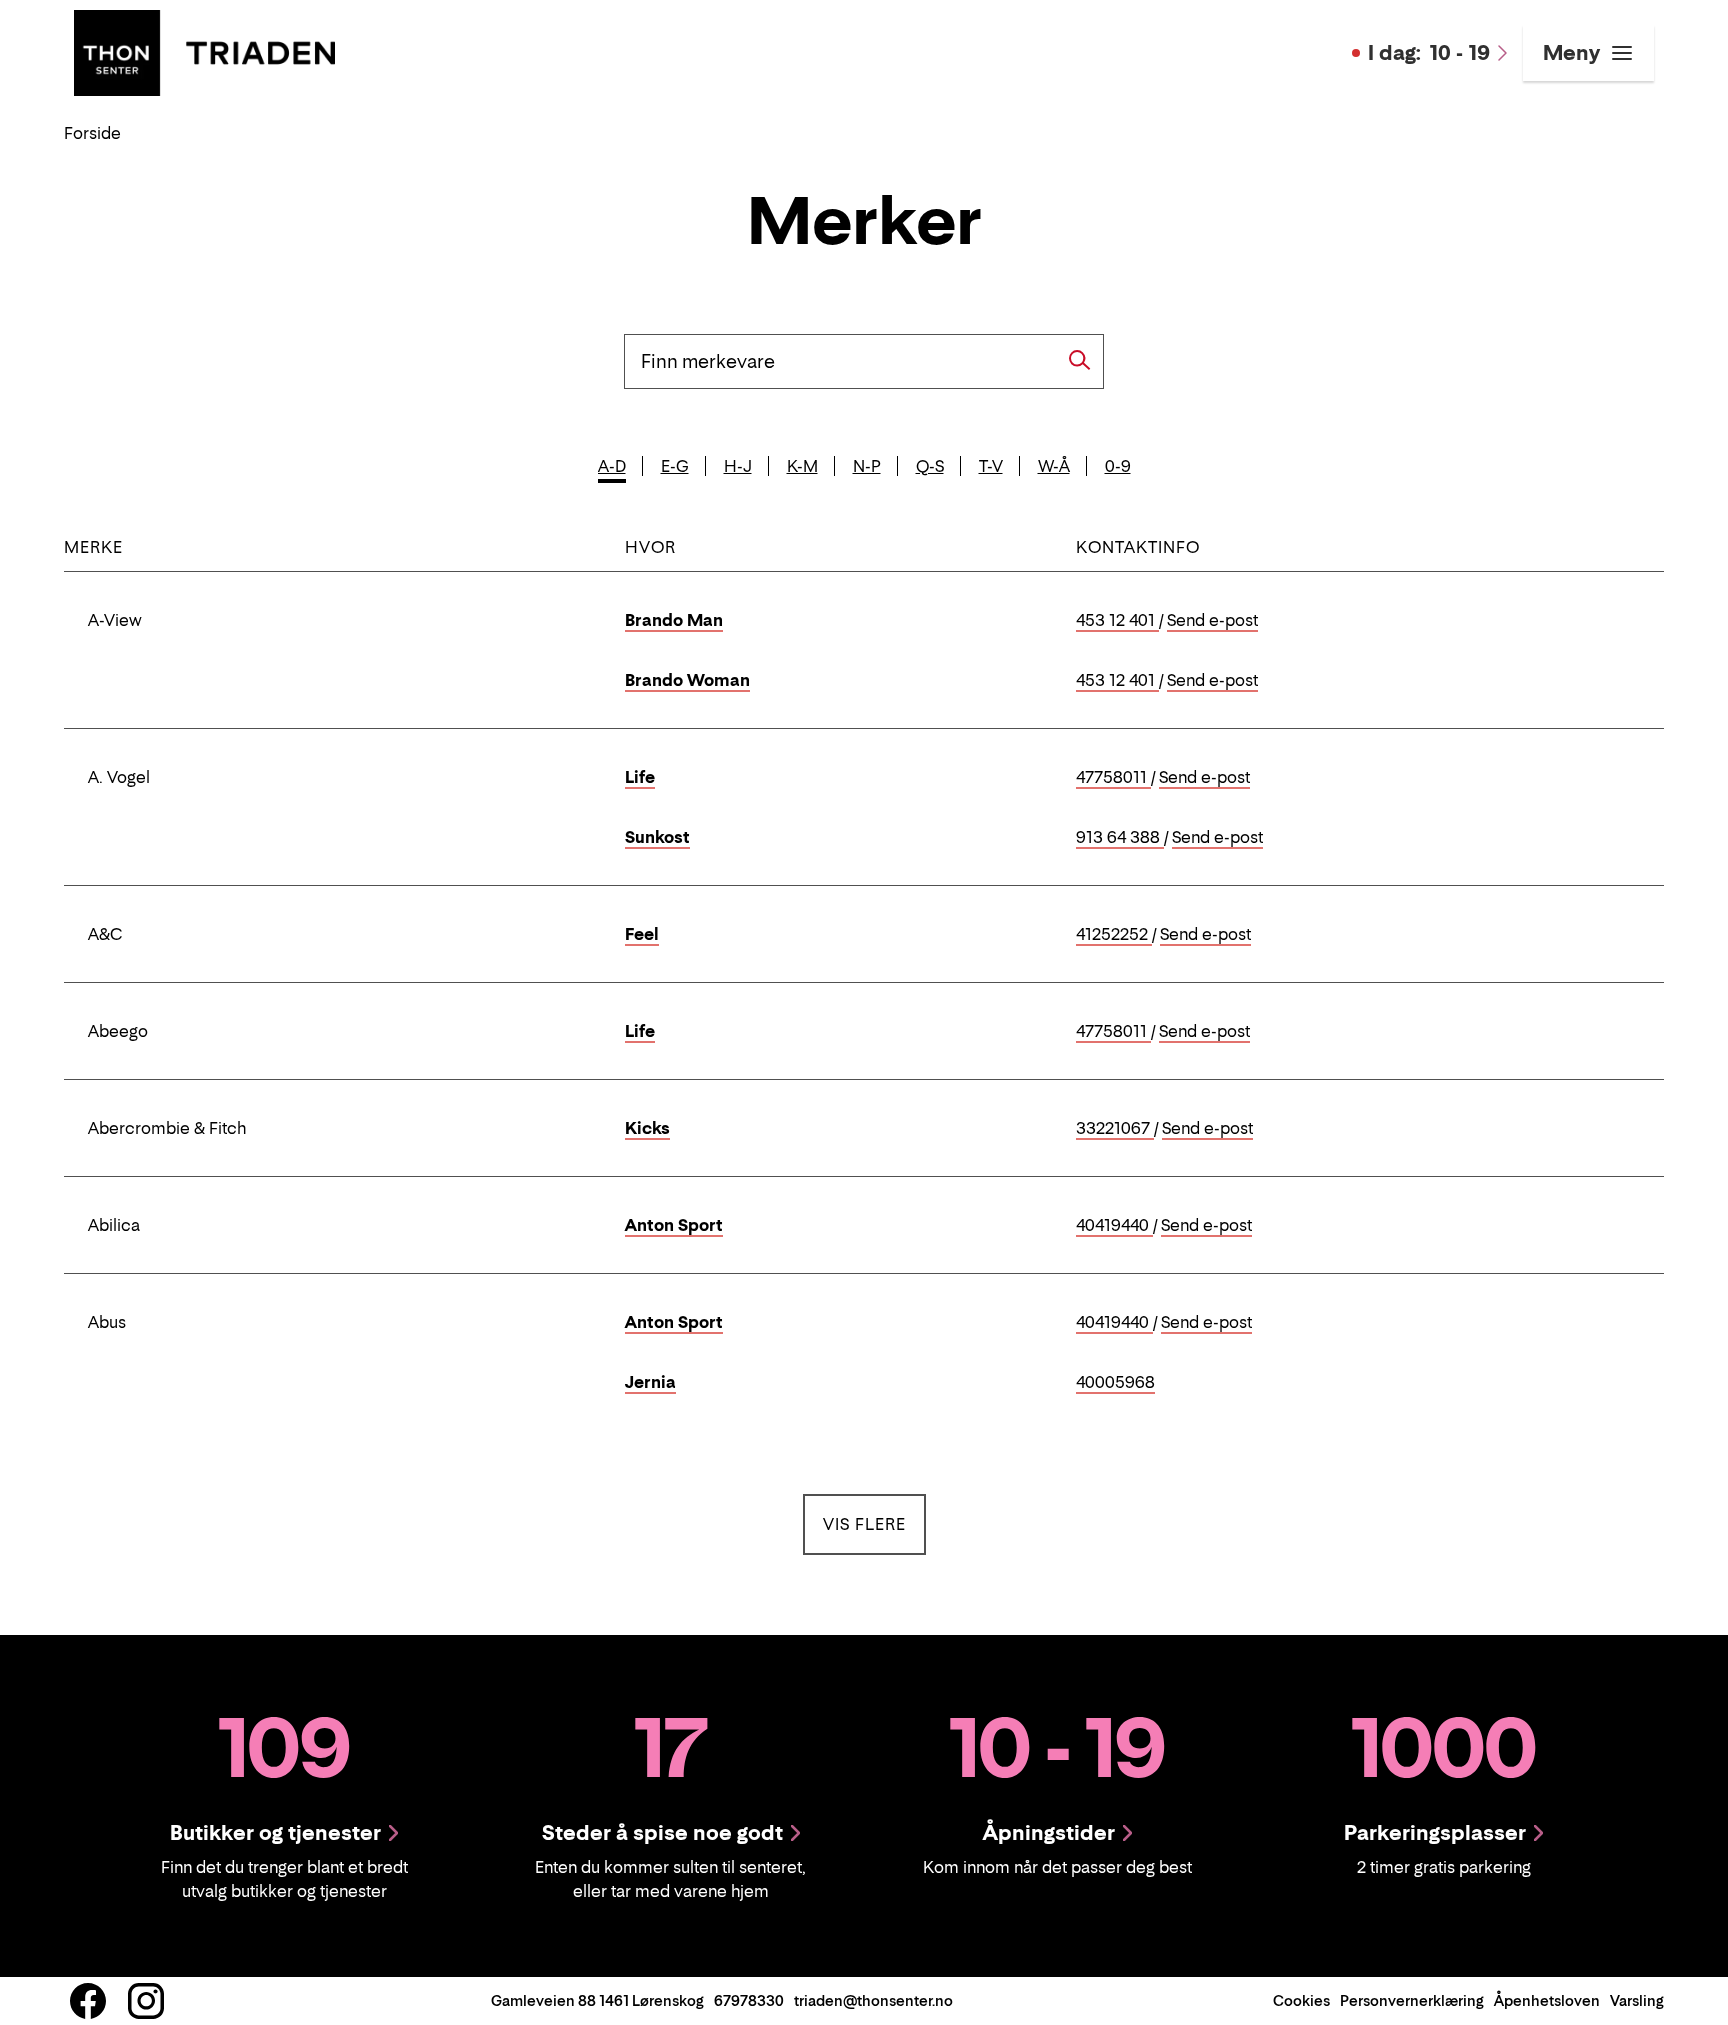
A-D (612, 466)
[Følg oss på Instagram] (146, 2001)
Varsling (1637, 2000)
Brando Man (674, 620)
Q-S (930, 466)
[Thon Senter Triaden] (204, 51)
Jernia (650, 1382)
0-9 (1118, 466)
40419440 (1114, 1226)
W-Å (1054, 466)
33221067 (1115, 1129)
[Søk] (1080, 360)
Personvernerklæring (1412, 2000)
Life (640, 777)
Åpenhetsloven (1547, 2000)
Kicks (647, 1128)
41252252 (1114, 935)
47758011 (1113, 778)
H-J (738, 466)
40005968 (1115, 1383)
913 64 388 (1120, 838)
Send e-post (1212, 621)
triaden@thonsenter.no (873, 2000)
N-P (867, 466)
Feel (642, 934)
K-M (802, 466)
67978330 (749, 2000)
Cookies (1301, 2000)
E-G (675, 466)
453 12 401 (1117, 621)
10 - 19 (1429, 53)
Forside (92, 133)
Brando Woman (687, 680)
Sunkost (657, 837)
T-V (991, 466)
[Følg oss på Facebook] (88, 2001)
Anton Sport (674, 1225)
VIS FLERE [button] (874, 1523)
